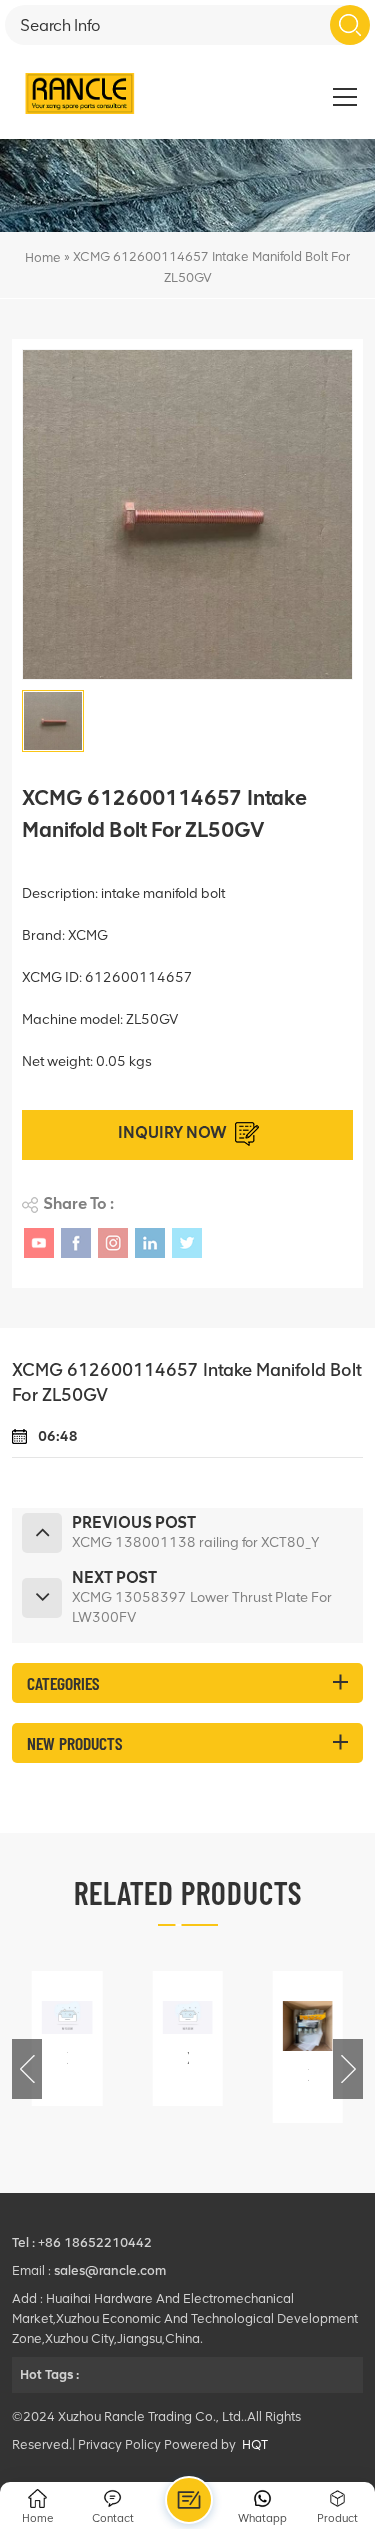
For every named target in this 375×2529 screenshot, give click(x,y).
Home (43, 257)
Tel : (25, 2242)
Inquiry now (172, 1132)
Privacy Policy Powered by (157, 2444)
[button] (348, 2069)
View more (70, 2092)
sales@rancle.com (110, 2270)
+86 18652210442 (95, 2242)
